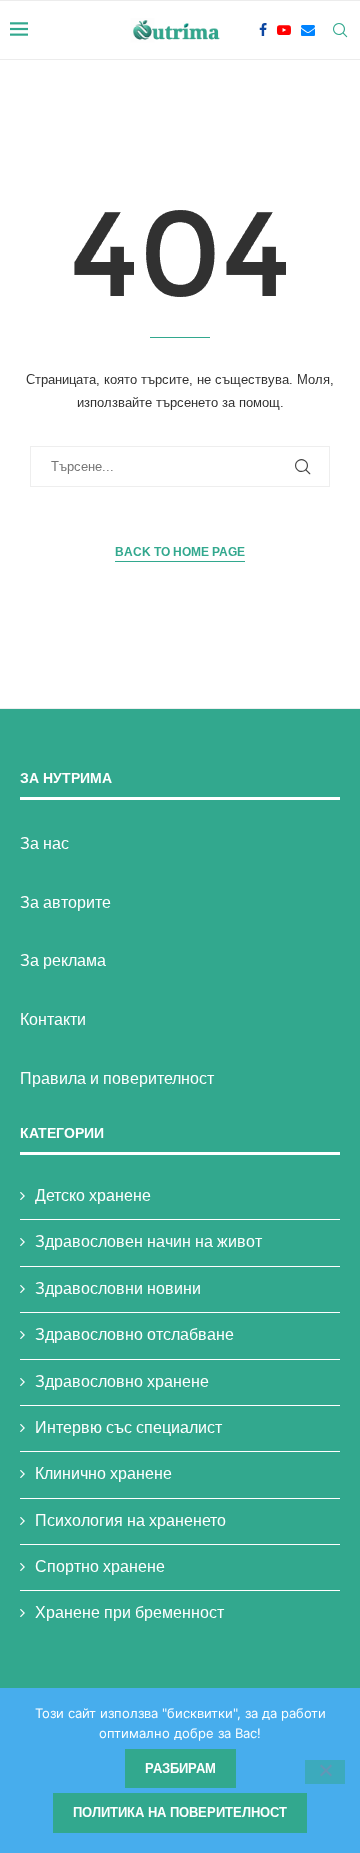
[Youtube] (284, 30)
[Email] (308, 30)
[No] (325, 1772)
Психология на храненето (130, 1520)
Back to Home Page (180, 552)
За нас (44, 843)
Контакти (53, 1019)
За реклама (63, 960)
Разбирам (180, 1768)
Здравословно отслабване (134, 1334)
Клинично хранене (103, 1473)
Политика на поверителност (180, 1812)
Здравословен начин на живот (148, 1241)
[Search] (340, 30)
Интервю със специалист (128, 1427)
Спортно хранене (100, 1566)
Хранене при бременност (129, 1612)
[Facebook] (263, 30)
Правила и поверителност (117, 1078)
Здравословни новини (118, 1288)
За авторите (65, 902)
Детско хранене (93, 1195)
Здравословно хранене (122, 1381)
